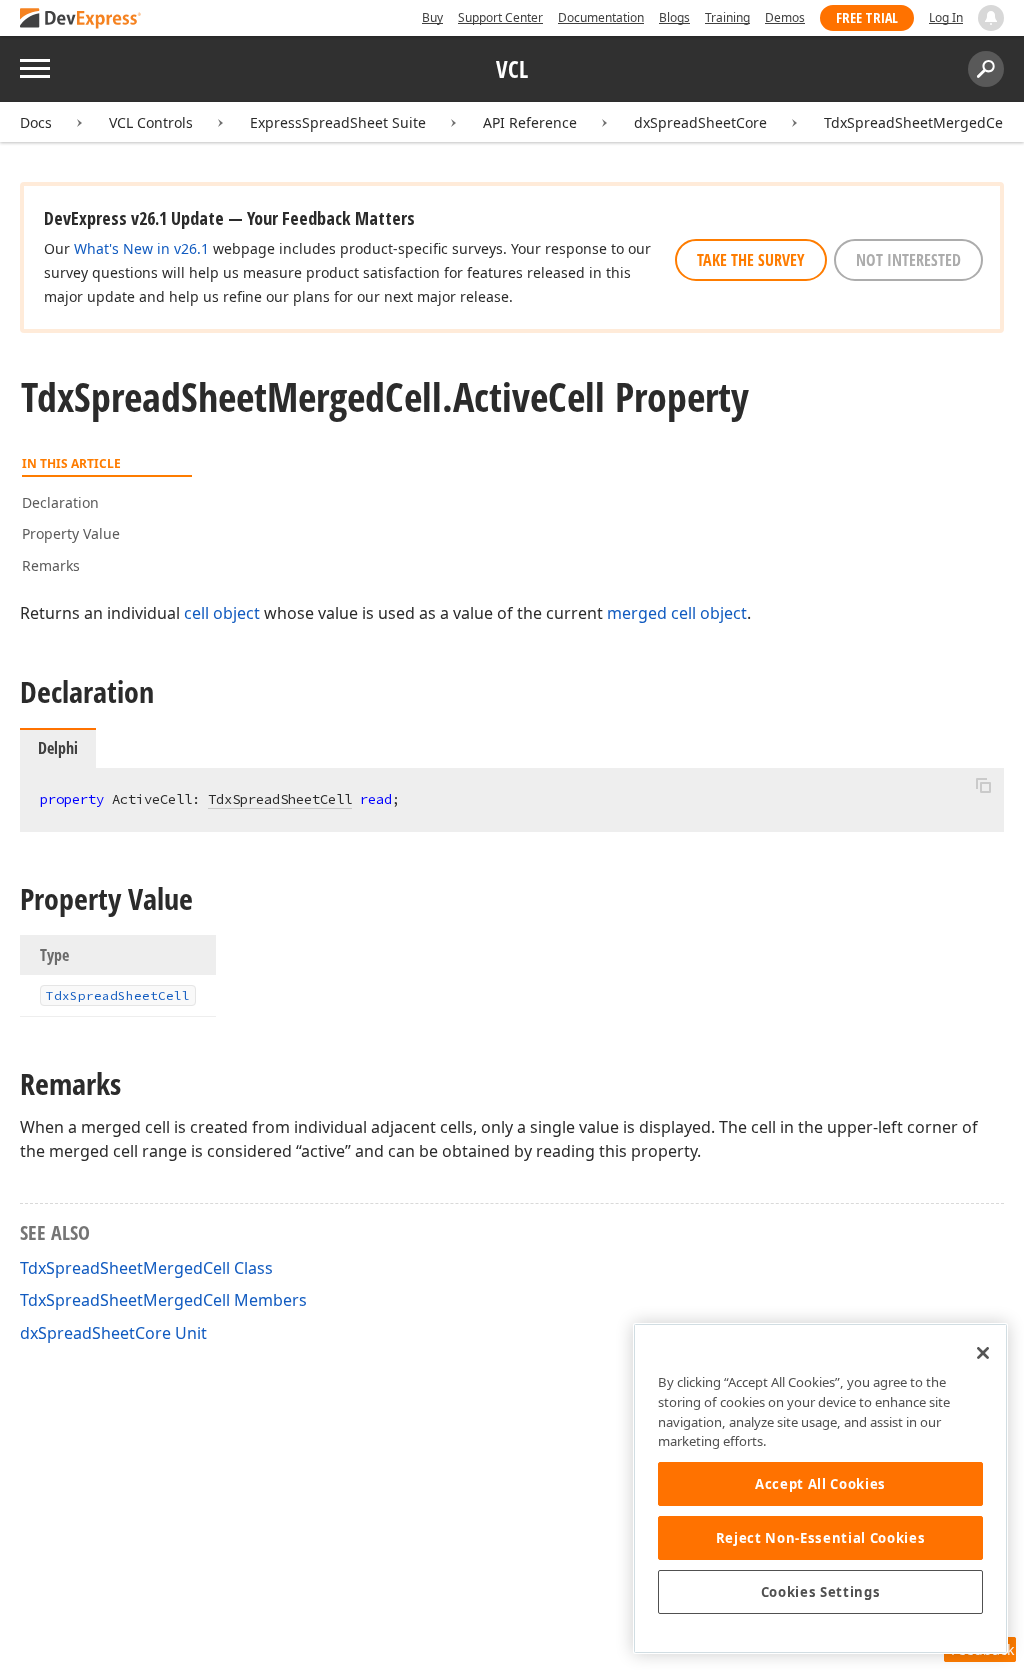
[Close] (983, 1353)
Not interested (908, 260)
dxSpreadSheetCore (700, 122)
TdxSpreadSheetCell (280, 799)
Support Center (500, 17)
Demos (785, 17)
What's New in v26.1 (141, 248)
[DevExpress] (81, 19)
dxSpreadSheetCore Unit (113, 1333)
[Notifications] (991, 18)
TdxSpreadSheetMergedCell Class (146, 1268)
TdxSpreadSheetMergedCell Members (163, 1300)
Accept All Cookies (820, 1484)
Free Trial (867, 17)
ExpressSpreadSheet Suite (338, 122)
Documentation (601, 17)
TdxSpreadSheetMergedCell (917, 122)
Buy (432, 17)
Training (727, 17)
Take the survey (751, 260)
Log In (946, 17)
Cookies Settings (821, 1592)
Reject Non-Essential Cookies (820, 1538)
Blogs (674, 17)
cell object (222, 613)
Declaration (60, 502)
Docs (36, 122)
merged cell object (677, 613)
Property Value (71, 533)
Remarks (51, 565)
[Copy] (983, 785)
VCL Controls (151, 122)
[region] (820, 1488)
